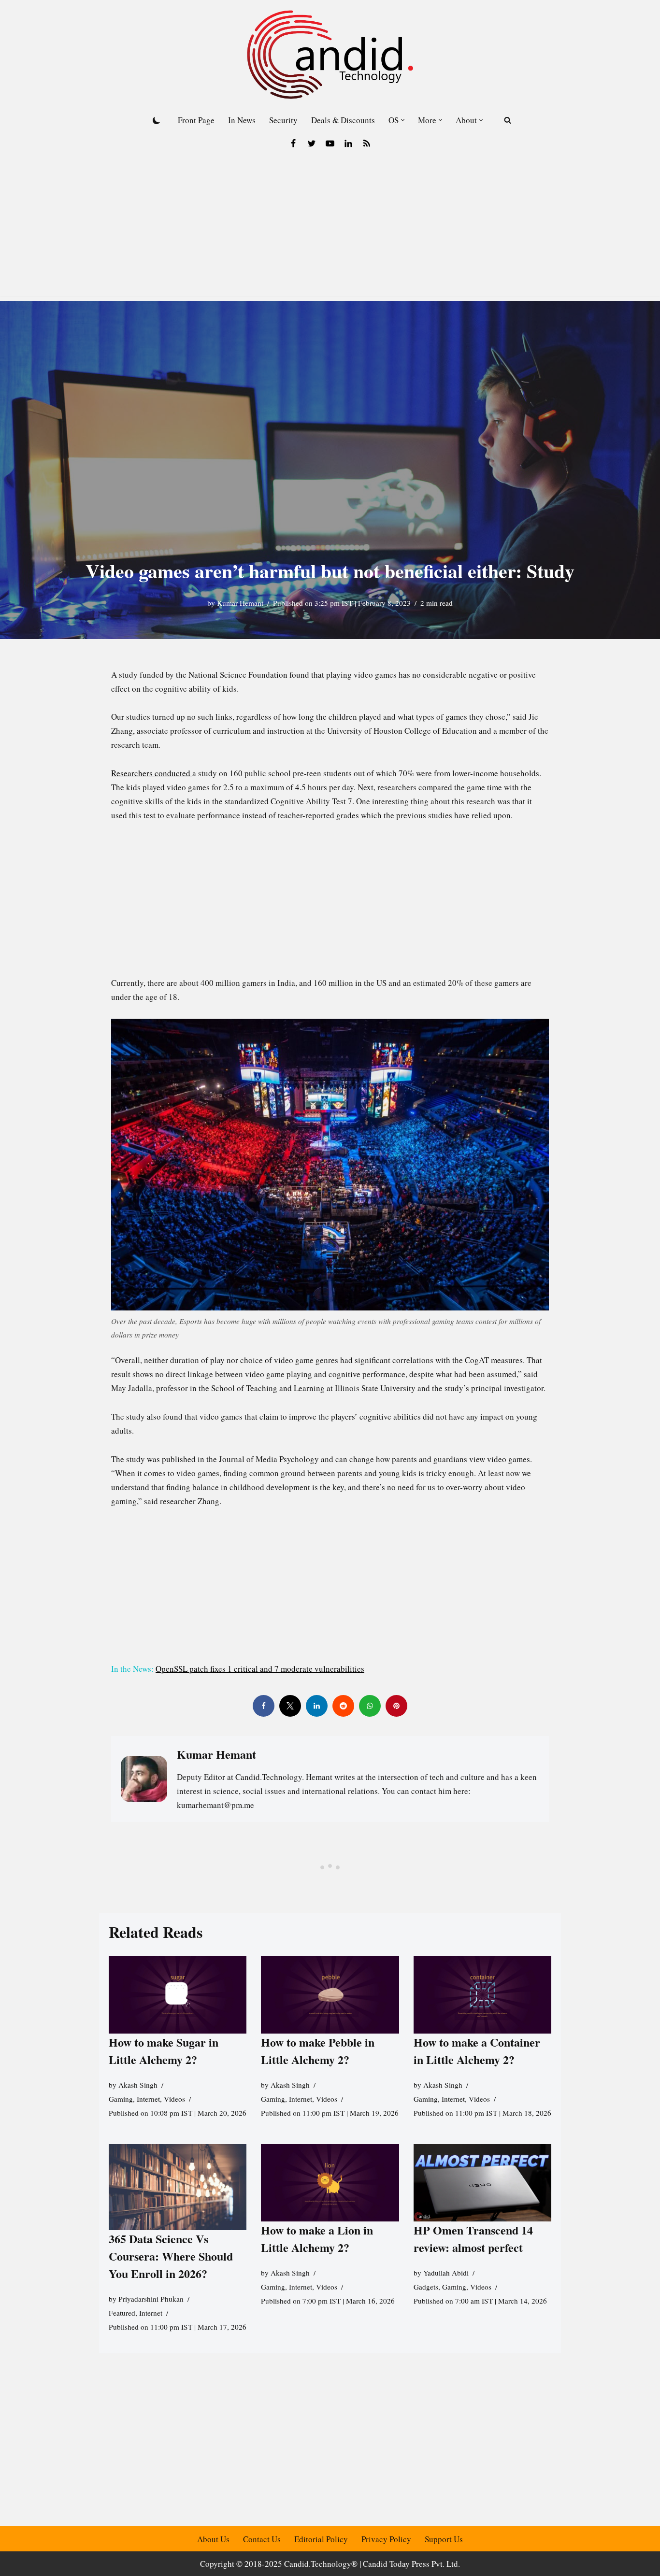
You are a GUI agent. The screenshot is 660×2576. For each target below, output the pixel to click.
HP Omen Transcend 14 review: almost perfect (473, 2239)
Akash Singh (138, 2085)
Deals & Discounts (343, 120)
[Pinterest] (396, 1706)
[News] (367, 143)
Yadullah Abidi (446, 2273)
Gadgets (426, 2287)
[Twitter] (312, 143)
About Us (213, 2539)
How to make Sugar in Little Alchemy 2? (164, 2051)
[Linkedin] (348, 143)
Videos (174, 2099)
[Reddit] (343, 1706)
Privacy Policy (386, 2539)
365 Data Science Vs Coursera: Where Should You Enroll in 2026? (171, 2256)
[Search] (508, 120)
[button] (403, 120)
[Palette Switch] (157, 120)
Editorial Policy (321, 2539)
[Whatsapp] (370, 1706)
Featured (122, 2313)
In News (242, 120)
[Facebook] (293, 143)
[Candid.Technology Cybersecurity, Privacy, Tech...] (330, 55)
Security (283, 120)
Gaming (121, 2099)
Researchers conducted (152, 773)
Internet (148, 2099)
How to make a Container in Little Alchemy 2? (477, 2051)
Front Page (196, 120)
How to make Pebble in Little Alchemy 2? (318, 2051)
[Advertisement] (330, 228)
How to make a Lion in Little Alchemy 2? (317, 2239)
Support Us (444, 2539)
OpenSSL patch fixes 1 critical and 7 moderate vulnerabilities (260, 1669)
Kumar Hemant (240, 603)
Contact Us (262, 2539)
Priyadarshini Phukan (151, 2299)
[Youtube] (330, 143)
